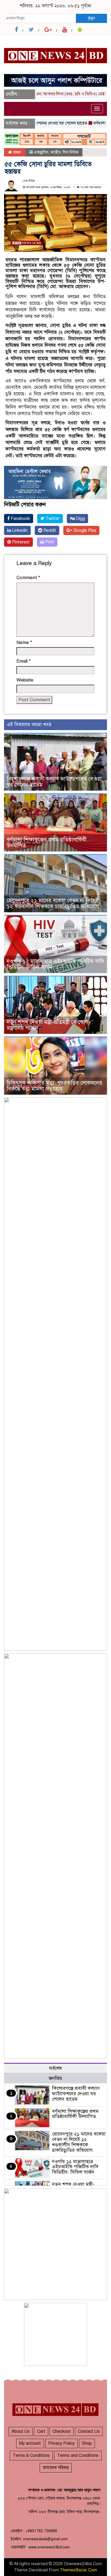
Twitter (52, 519)
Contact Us (89, 2431)
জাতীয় (56, 152)
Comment (28, 578)
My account (30, 2443)
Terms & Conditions (31, 2455)
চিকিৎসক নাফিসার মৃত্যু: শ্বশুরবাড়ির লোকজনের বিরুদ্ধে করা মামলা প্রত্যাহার (54, 1086)
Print (49, 542)
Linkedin (19, 530)
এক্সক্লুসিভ (41, 152)
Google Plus (84, 530)
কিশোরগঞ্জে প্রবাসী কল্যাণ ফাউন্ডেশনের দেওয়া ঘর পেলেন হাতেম (54, 782)
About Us (21, 2431)
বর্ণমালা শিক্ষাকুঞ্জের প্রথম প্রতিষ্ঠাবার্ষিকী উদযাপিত (47, 843)
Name (24, 642)
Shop (87, 2443)
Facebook (20, 519)
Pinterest (20, 542)
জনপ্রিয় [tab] (55, 2078)
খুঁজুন (91, 18)
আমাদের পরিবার (56, 2468)
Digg (80, 519)
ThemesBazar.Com (78, 2570)
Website (25, 680)
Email (24, 661)
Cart (41, 2431)
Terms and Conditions (78, 2455)
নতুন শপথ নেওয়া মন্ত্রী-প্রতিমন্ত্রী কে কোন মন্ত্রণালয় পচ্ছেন (47, 1025)
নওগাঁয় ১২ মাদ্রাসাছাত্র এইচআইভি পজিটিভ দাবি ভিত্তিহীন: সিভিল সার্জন (55, 964)
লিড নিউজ (71, 152)
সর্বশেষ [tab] (55, 2068)
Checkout (62, 2431)
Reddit (49, 530)
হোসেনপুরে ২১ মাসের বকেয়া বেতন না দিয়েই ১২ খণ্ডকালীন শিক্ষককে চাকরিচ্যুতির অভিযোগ (53, 903)
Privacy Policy (61, 2443)
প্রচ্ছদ (17, 152)
